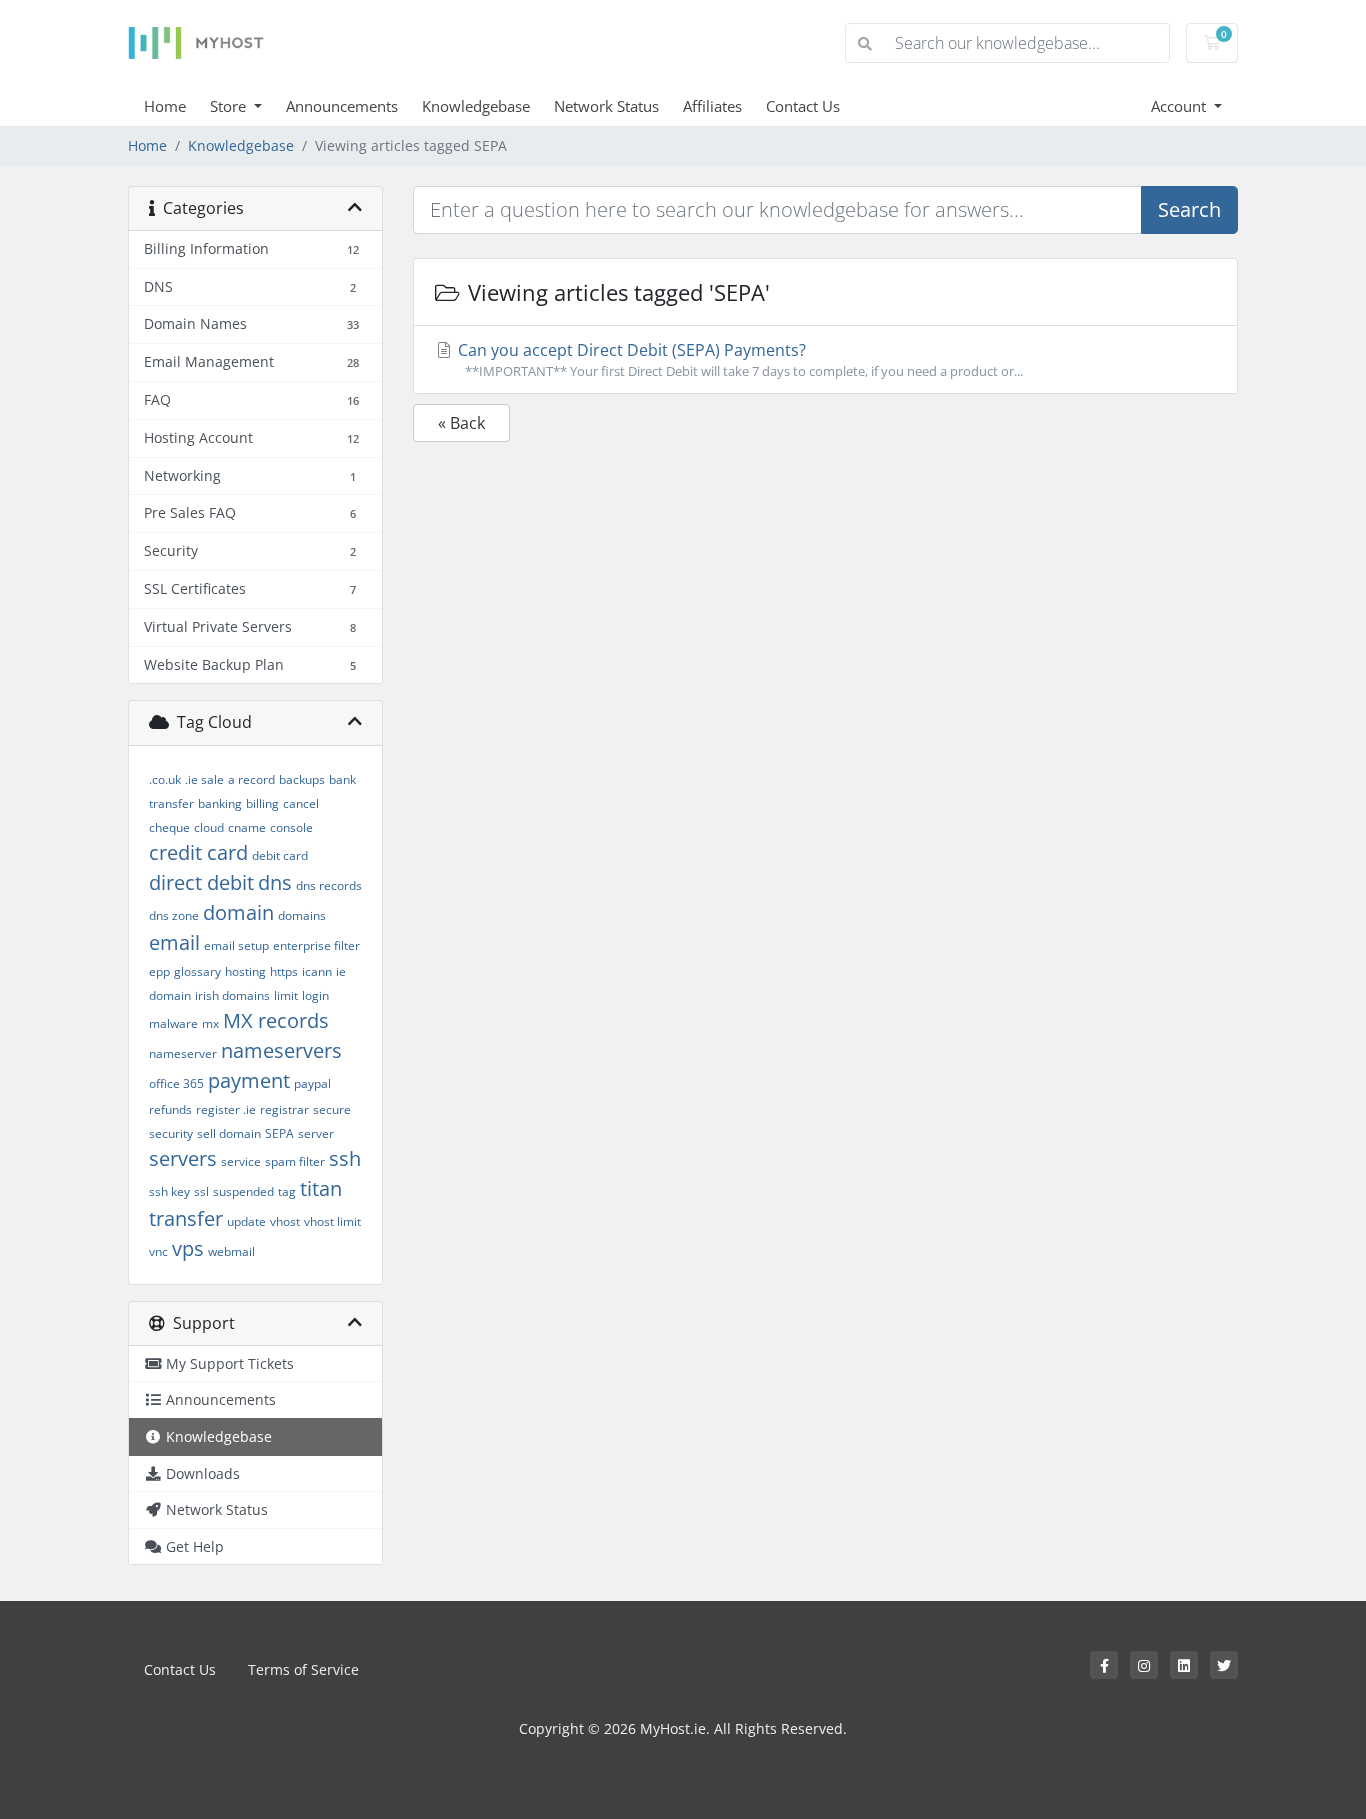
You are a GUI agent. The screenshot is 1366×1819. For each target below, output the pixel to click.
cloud (209, 827)
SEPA (279, 1133)
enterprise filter (316, 945)
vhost (285, 1221)
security (171, 1133)
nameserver (183, 1053)
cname (247, 827)
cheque (169, 827)
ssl (201, 1191)
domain (238, 912)
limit (286, 995)
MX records (276, 1020)
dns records (329, 885)
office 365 (176, 1083)
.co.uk (165, 779)
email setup (236, 945)
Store (230, 106)
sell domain (229, 1133)
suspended (243, 1191)
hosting (245, 971)
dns (275, 882)
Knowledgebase (476, 106)
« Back (461, 423)
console (291, 827)
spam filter (295, 1161)
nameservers (281, 1050)
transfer (186, 1218)
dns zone (174, 915)
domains (302, 915)
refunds (170, 1109)
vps (188, 1248)
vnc (158, 1251)
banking (220, 803)
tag (287, 1191)
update (246, 1221)
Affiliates (712, 106)
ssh (345, 1158)
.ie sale (204, 779)
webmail (231, 1251)
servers (183, 1158)
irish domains (232, 995)
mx (210, 1023)
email (174, 942)
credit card (198, 852)
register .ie (226, 1109)
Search (1189, 209)
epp (159, 971)
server (316, 1133)
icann (317, 971)
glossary (197, 971)
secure (332, 1109)
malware (173, 1023)
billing (262, 803)
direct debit (201, 882)
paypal (312, 1083)
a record (251, 779)
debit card (280, 855)
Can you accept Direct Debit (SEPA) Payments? (738, 359)
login (315, 995)
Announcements (342, 106)
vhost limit (332, 1221)
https (284, 971)
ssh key (169, 1191)
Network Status (606, 106)
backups (302, 779)
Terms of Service (303, 1669)
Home (165, 106)
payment (249, 1080)
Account (1180, 106)
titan (321, 1188)
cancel (301, 803)
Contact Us (803, 106)
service (241, 1161)
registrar (284, 1109)
